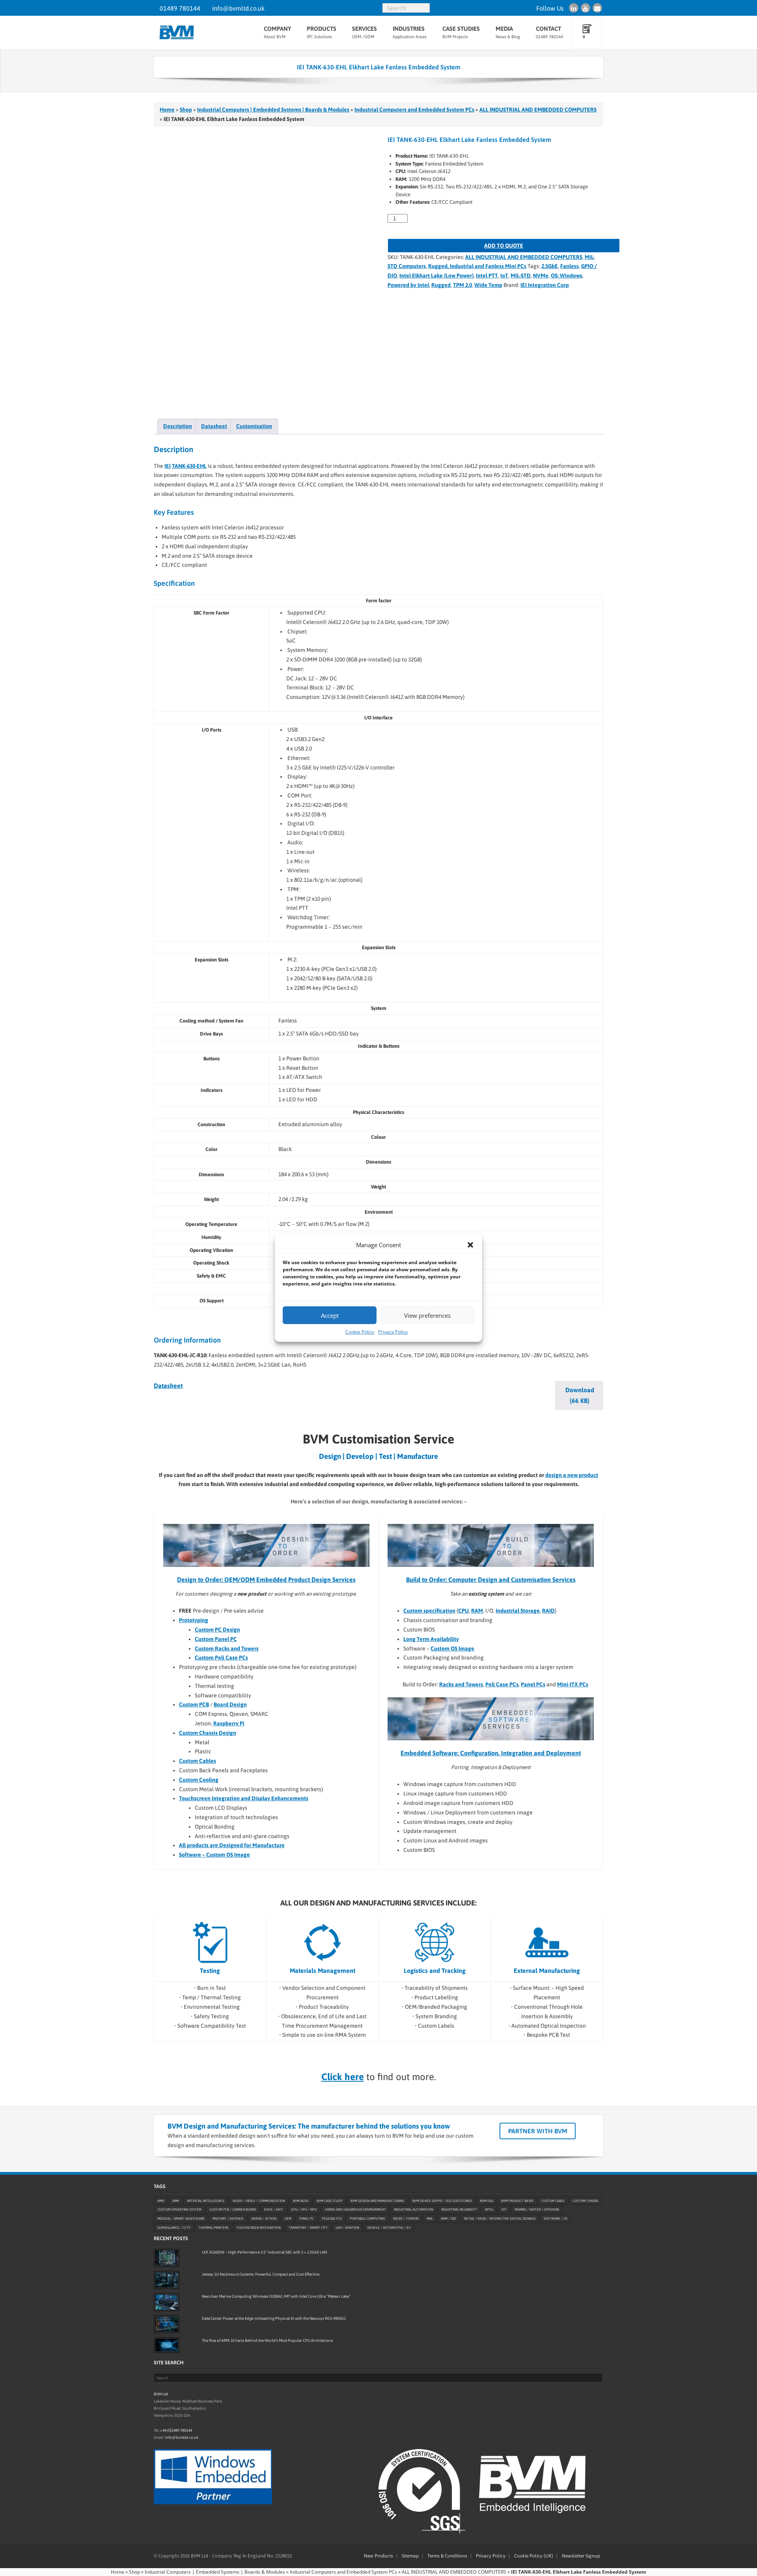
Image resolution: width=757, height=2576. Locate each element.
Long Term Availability (431, 1639)
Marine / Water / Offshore (537, 2210)
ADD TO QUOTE (504, 246)
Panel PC (307, 2219)
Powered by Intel (408, 285)
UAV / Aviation (347, 2228)
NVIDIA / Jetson (264, 2219)
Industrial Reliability (459, 2210)
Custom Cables (198, 1761)
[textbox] (499, 1639)
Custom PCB (194, 1704)
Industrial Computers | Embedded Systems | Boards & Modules (273, 110)
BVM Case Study (330, 2201)
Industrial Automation (414, 2210)
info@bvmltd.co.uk (238, 8)
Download (580, 1395)
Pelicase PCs (332, 2219)
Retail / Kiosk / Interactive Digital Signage (500, 2219)
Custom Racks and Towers (227, 1648)
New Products (378, 2556)
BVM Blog (301, 2201)
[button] (470, 1245)
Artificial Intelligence (206, 2201)
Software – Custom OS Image (214, 1855)
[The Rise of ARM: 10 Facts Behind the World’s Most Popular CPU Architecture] (167, 2345)
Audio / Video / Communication (259, 2201)
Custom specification (429, 1611)
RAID (548, 1611)
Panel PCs (533, 1684)
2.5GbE (550, 266)
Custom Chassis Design (208, 1733)
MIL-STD (521, 276)
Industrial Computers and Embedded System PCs (414, 110)
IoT (504, 276)
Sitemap (410, 2556)
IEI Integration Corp (545, 285)
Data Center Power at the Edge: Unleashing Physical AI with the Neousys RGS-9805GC (274, 2318)
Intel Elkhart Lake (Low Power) (436, 276)
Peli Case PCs (502, 1684)
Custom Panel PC (216, 1639)
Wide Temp (488, 285)
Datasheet (168, 1386)
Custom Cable (553, 2201)
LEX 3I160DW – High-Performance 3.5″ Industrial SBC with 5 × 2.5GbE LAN (264, 2252)
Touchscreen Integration (258, 2228)
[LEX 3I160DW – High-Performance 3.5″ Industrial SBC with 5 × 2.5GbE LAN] (167, 2258)
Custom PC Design (217, 1630)
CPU (463, 1611)
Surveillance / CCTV (174, 2228)
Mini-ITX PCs (573, 1684)
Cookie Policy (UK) (534, 2556)
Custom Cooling (199, 1780)
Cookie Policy (360, 1332)
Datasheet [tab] (214, 426)
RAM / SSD (448, 2219)
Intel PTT (487, 276)
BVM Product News (517, 2201)
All (182, 1845)
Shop (186, 110)
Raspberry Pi (229, 1723)
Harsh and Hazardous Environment (355, 2210)
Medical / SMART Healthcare (181, 2219)
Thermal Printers (213, 2228)
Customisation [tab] (254, 426)
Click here (343, 2077)
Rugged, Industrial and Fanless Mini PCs (477, 266)
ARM (176, 2201)
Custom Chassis (585, 2201)
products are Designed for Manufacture (235, 1845)
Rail (430, 2219)
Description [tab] (178, 426)
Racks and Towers (461, 1684)
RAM (477, 1611)
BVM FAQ (487, 2201)
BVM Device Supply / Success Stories (442, 2201)
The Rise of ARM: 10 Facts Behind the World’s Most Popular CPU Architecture (267, 2340)
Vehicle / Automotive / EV (389, 2228)
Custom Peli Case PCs (221, 1658)
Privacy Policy (393, 1332)
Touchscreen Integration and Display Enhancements (244, 1798)
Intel (489, 2210)
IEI (168, 466)
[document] (499, 1639)
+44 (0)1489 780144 (176, 2430)
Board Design (230, 1704)
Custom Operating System (179, 2210)
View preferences (427, 1315)
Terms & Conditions (447, 2556)
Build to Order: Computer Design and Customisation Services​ (491, 1579)
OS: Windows (567, 276)
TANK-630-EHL (189, 466)
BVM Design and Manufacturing (378, 2201)
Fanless (570, 266)
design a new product (572, 1475)
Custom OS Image (452, 1648)
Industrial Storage (518, 1611)
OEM (288, 2219)
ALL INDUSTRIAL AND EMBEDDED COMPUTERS (538, 110)
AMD (161, 2201)
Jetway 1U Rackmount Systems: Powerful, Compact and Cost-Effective (261, 2274)
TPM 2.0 (462, 285)
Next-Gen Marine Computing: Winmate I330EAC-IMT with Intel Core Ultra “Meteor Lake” (276, 2296)
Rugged (441, 285)
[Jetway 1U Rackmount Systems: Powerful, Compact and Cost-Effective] (167, 2280)
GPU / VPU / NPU (304, 2210)
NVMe (541, 276)
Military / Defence (228, 2219)
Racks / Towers (406, 2219)
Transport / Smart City (308, 2228)
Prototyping (194, 1620)
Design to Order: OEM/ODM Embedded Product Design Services (266, 1579)
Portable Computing (367, 2219)
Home (167, 110)
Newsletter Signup (581, 2556)
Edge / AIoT (274, 2210)
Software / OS (556, 2219)
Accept (330, 1315)
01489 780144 (180, 8)
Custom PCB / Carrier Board (233, 2210)
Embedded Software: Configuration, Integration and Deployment (491, 1753)
